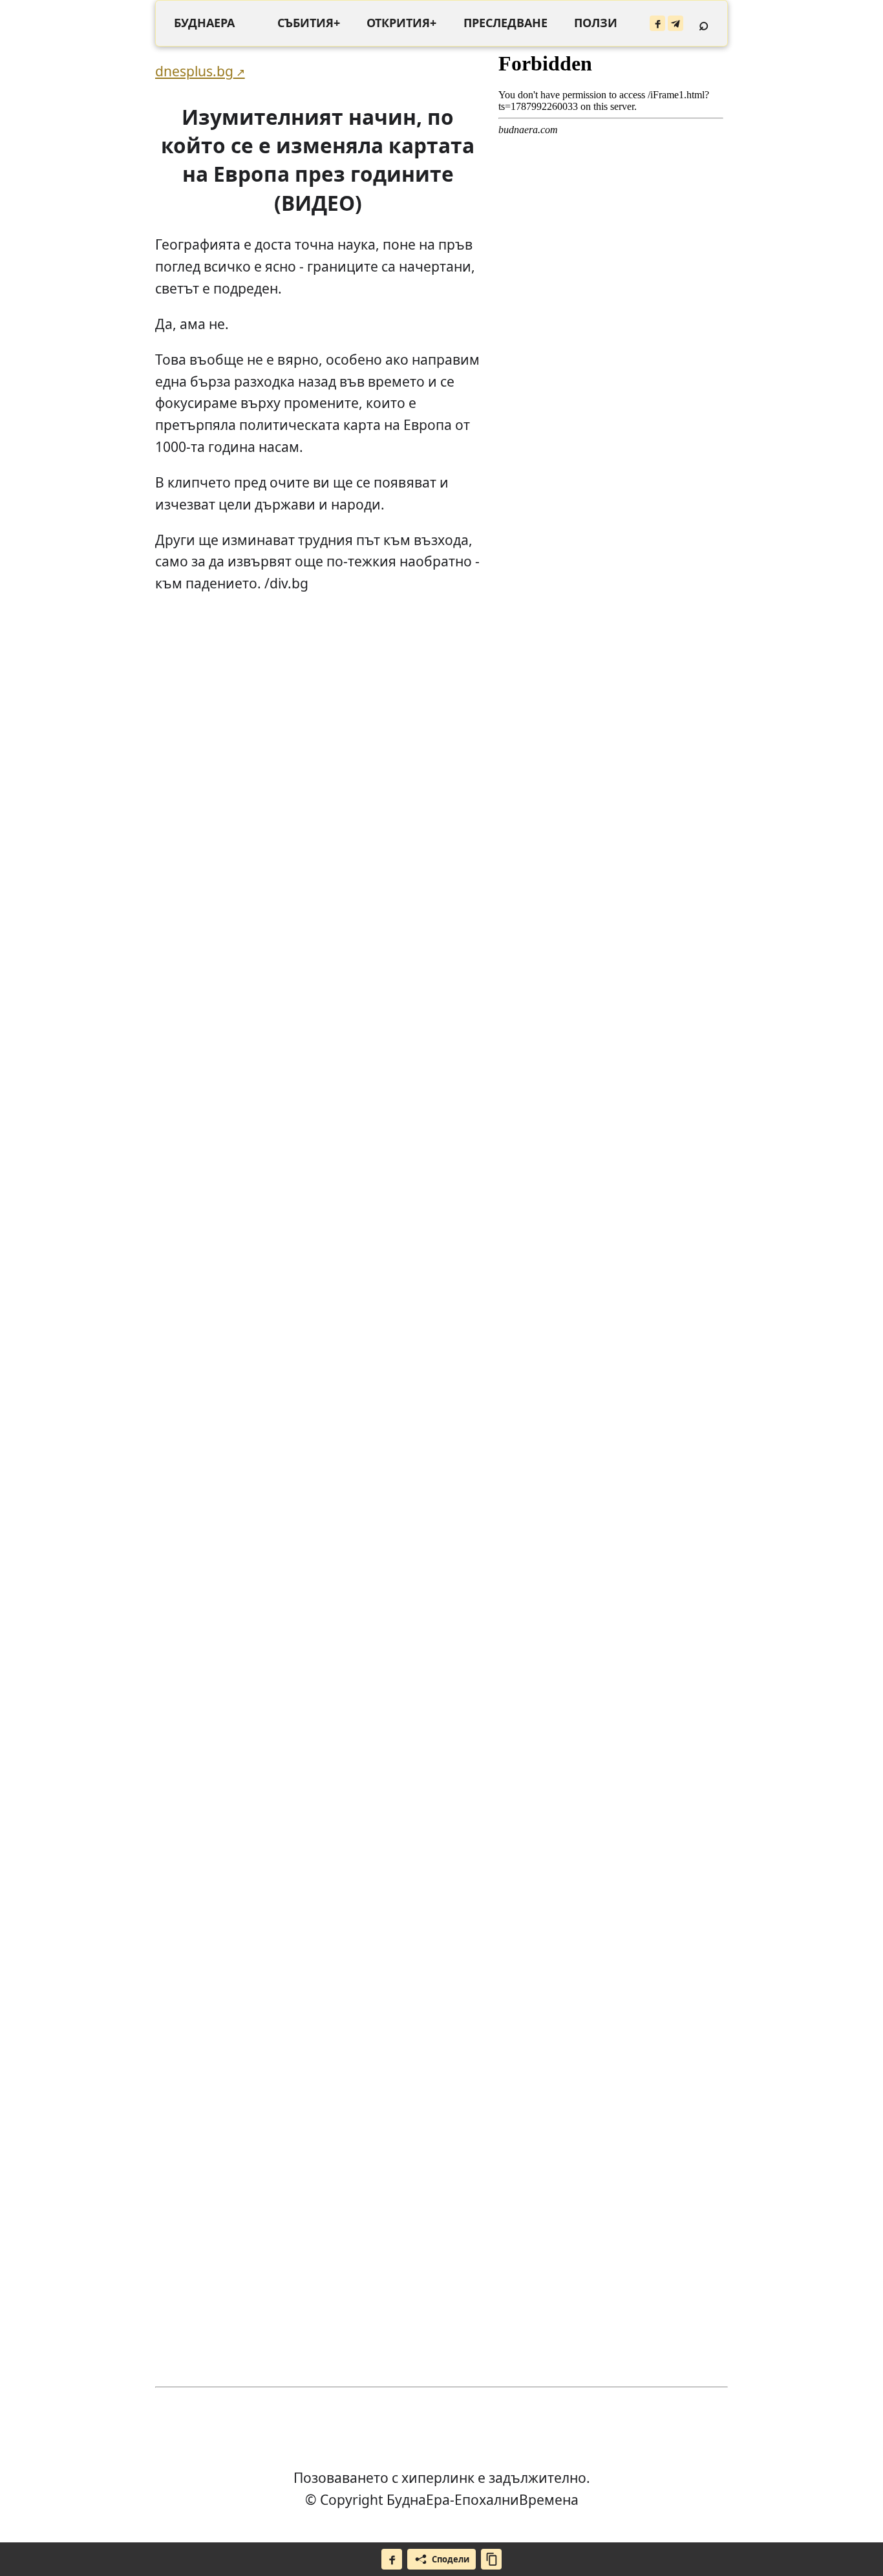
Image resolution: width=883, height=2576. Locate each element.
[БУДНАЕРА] (204, 23)
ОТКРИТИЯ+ (401, 23)
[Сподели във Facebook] (392, 2559)
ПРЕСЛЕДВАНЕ (505, 23)
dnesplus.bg (194, 71)
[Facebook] (657, 23)
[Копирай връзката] (491, 2559)
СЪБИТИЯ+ (309, 23)
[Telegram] (676, 23)
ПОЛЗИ (596, 23)
